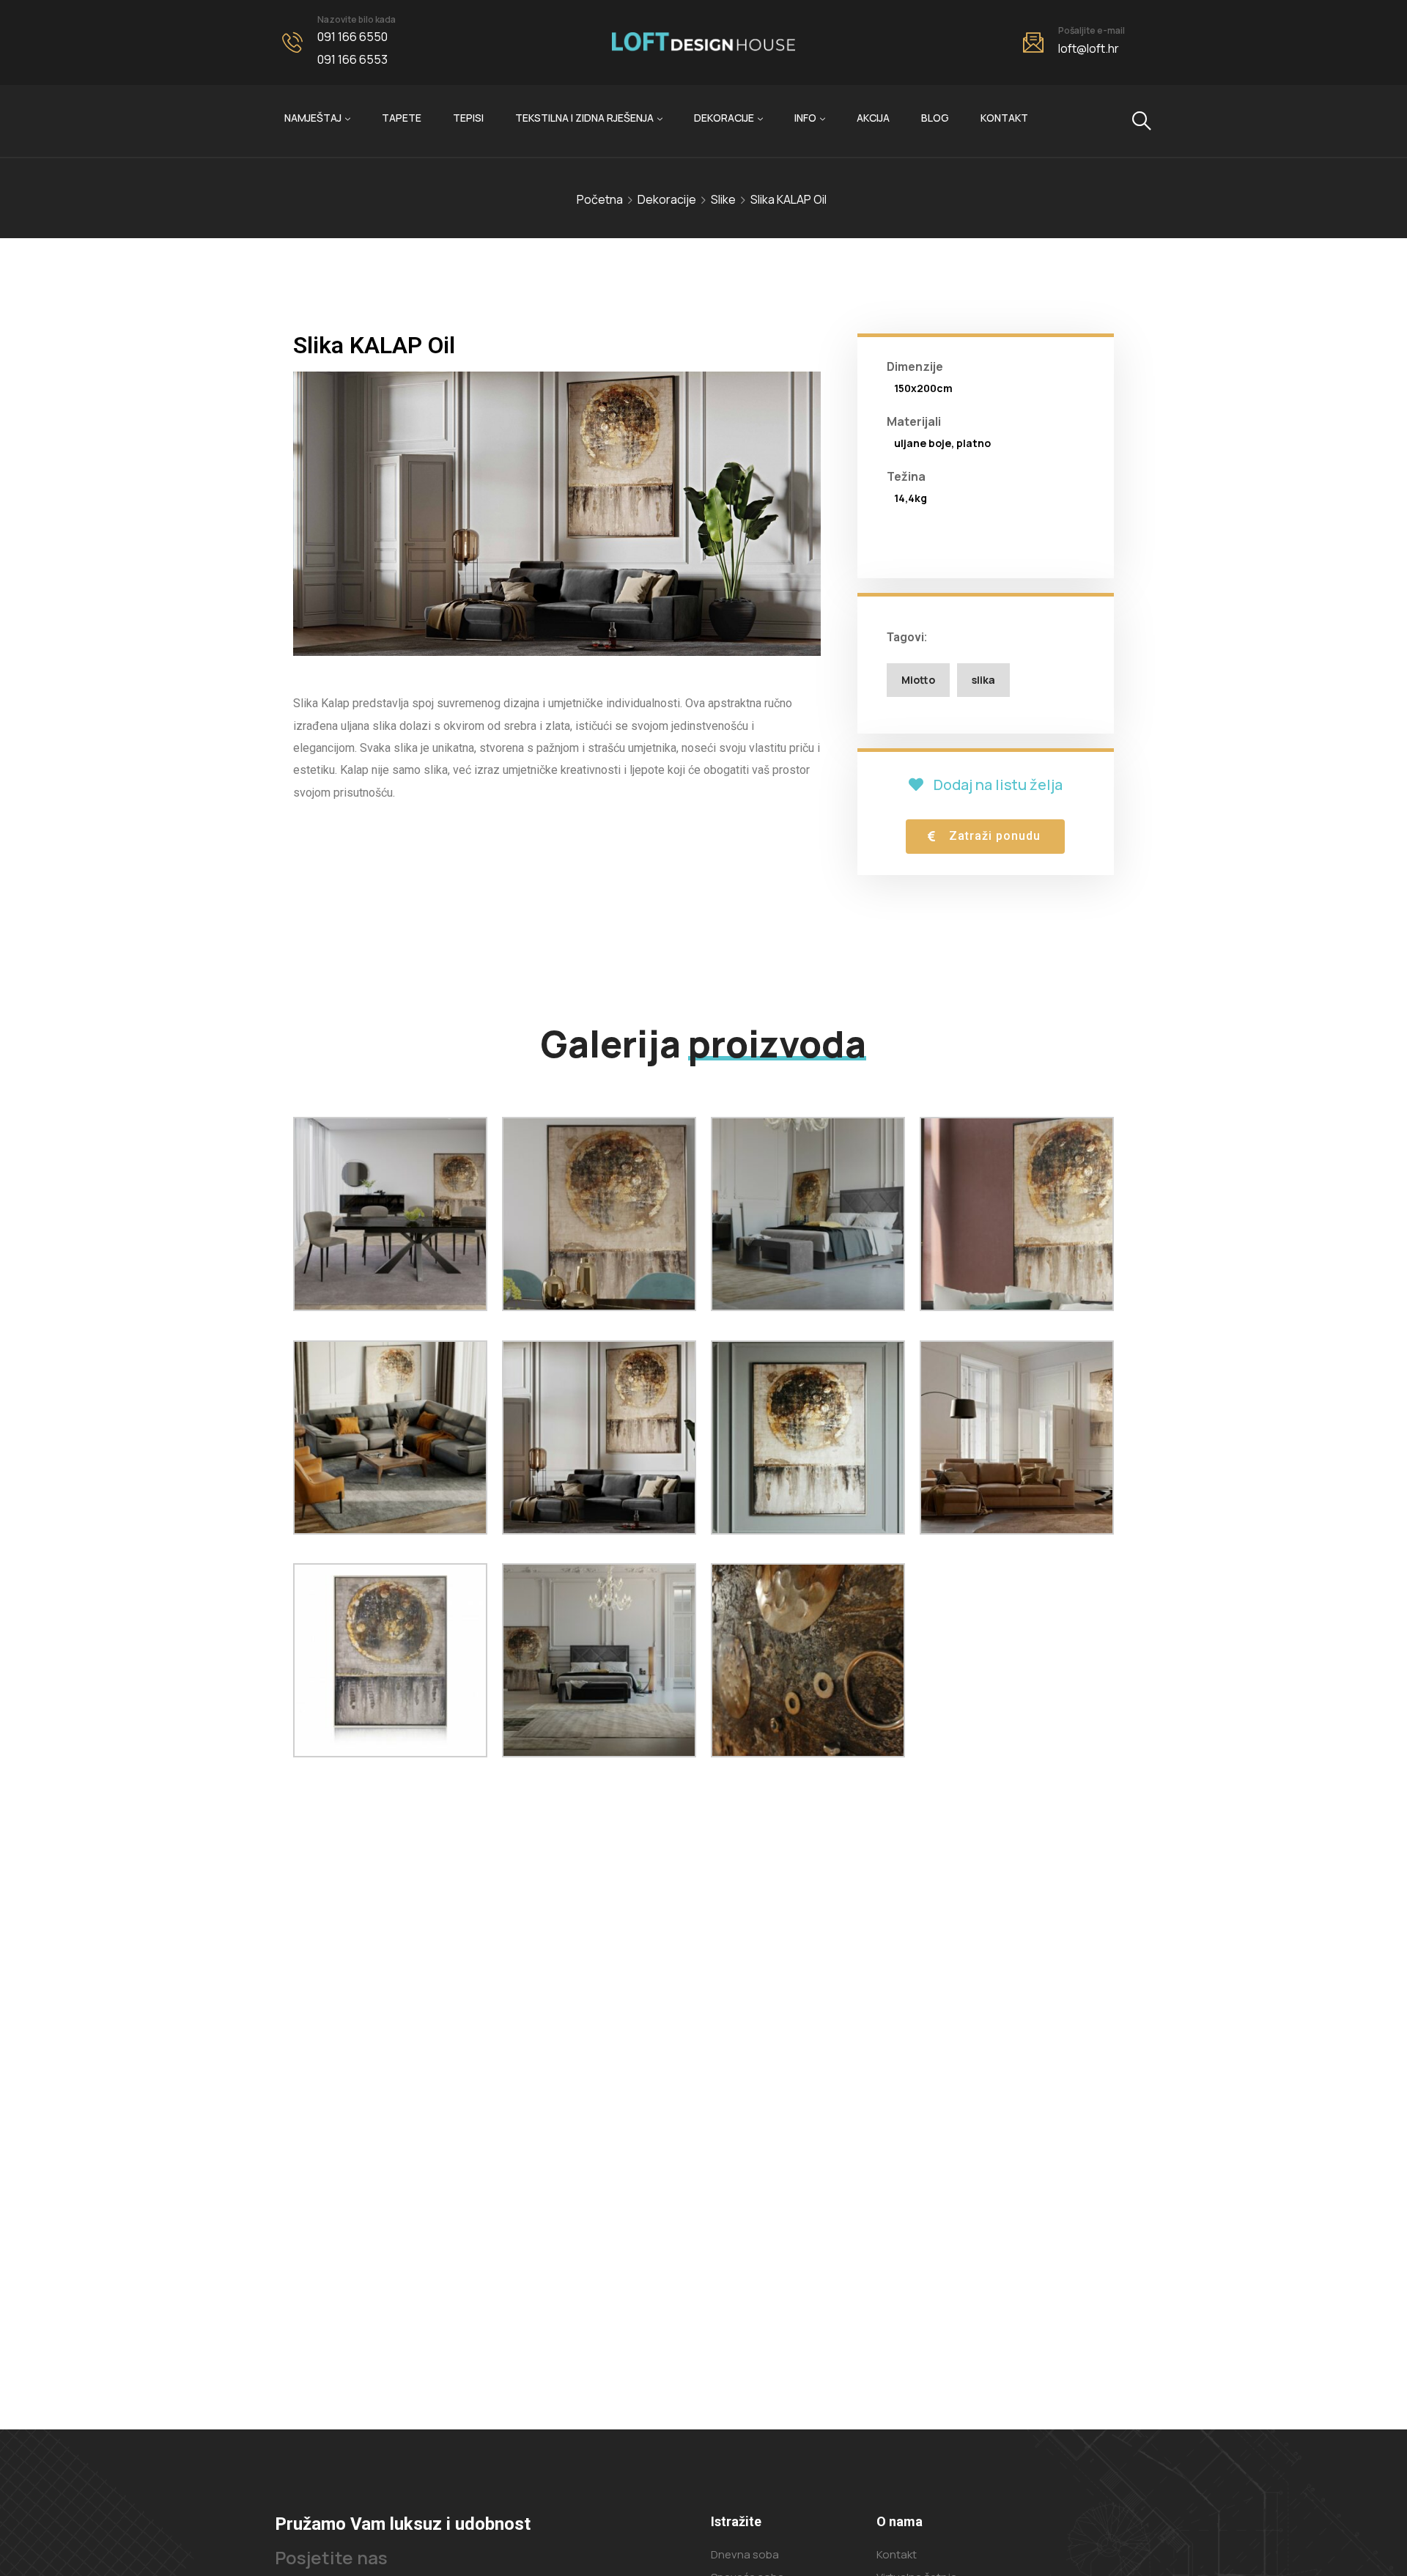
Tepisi (468, 118)
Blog (935, 118)
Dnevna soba (745, 2554)
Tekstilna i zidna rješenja (584, 118)
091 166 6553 (352, 59)
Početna (600, 199)
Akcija (873, 118)
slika (983, 680)
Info (805, 118)
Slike (723, 199)
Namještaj (313, 118)
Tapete (402, 118)
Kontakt (1004, 118)
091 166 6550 (352, 37)
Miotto (918, 680)
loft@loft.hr (1089, 48)
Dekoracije (724, 118)
